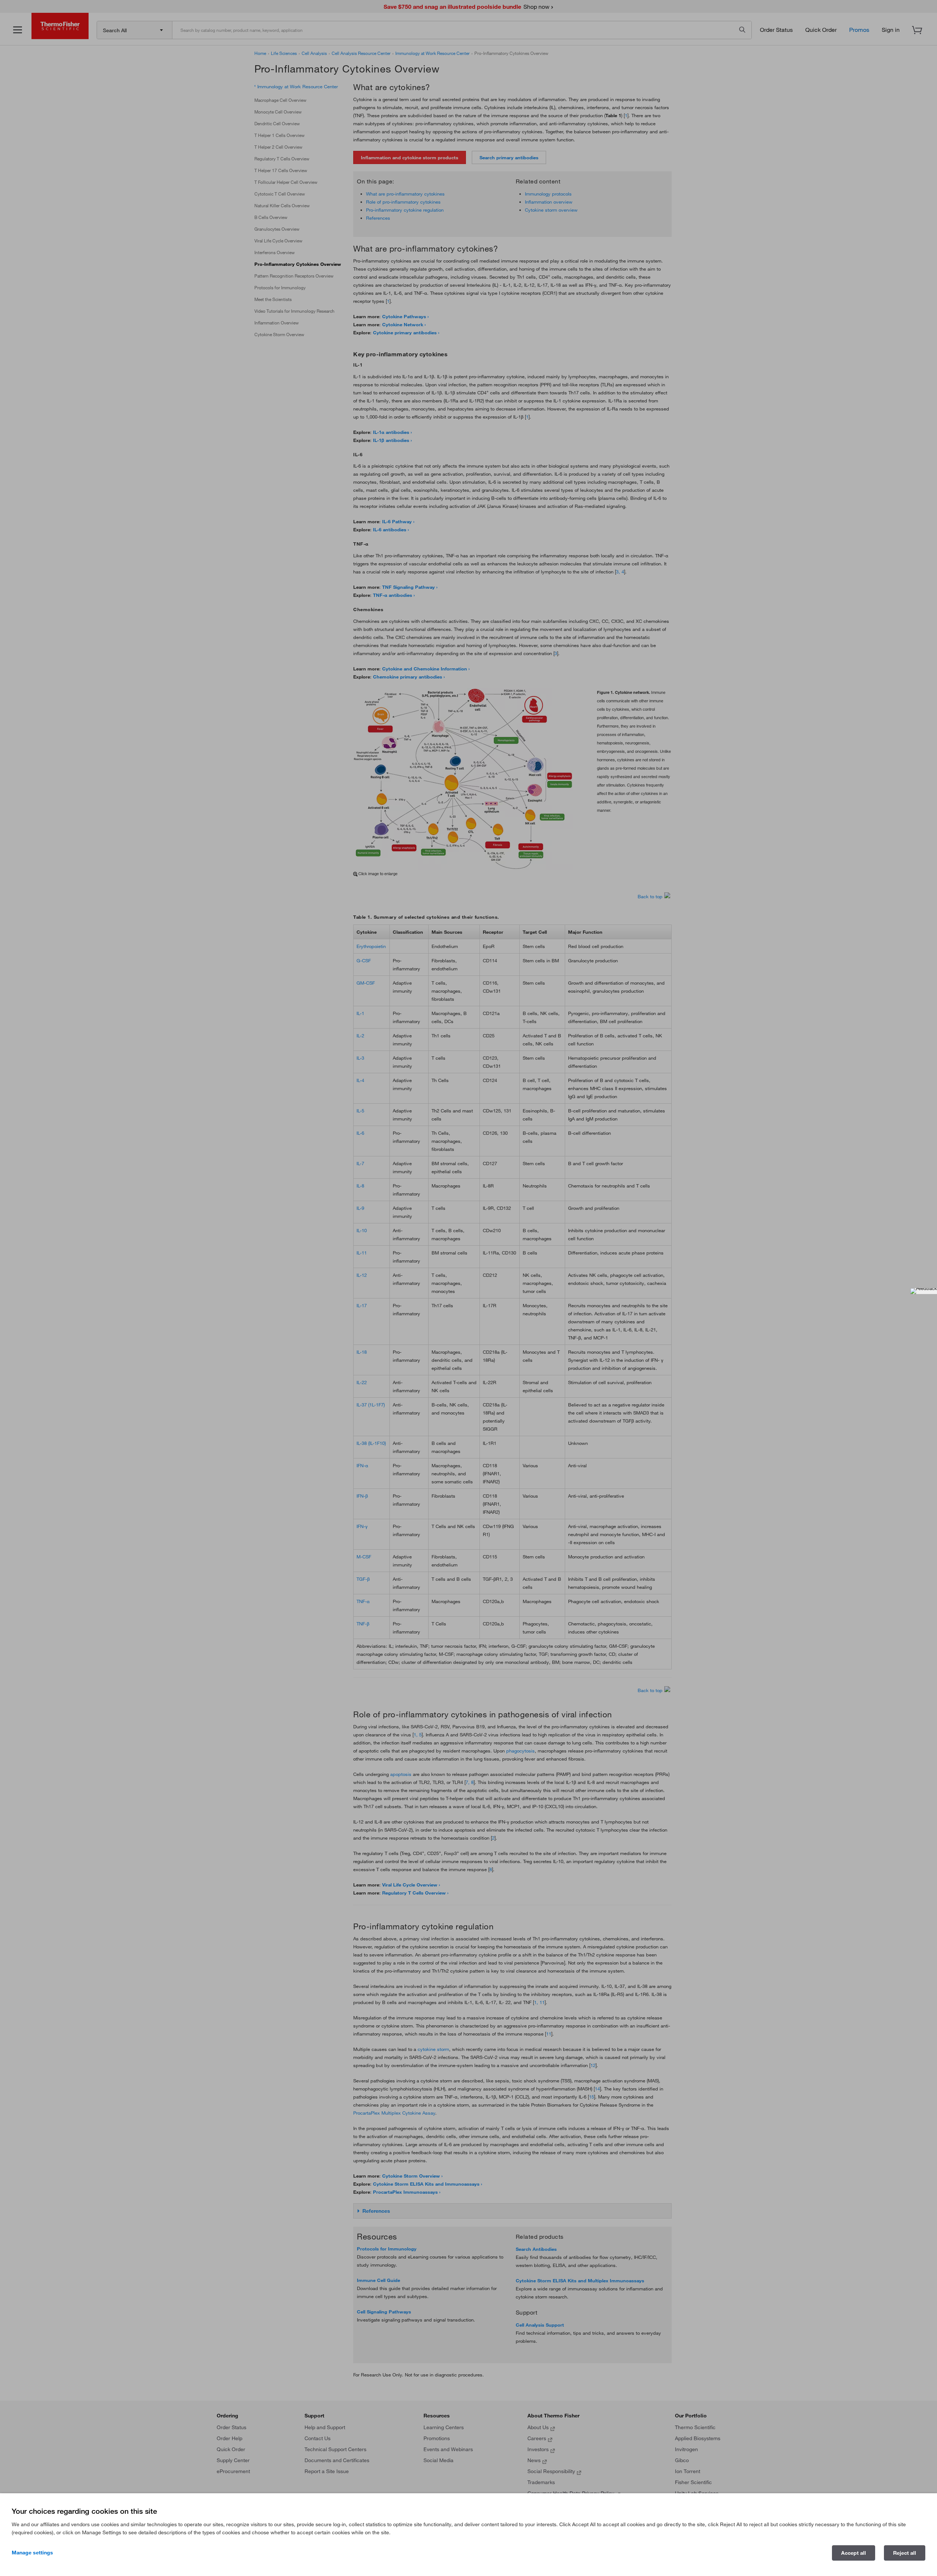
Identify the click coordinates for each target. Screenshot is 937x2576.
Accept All (854, 2553)
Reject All (905, 2553)
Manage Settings (32, 2553)
